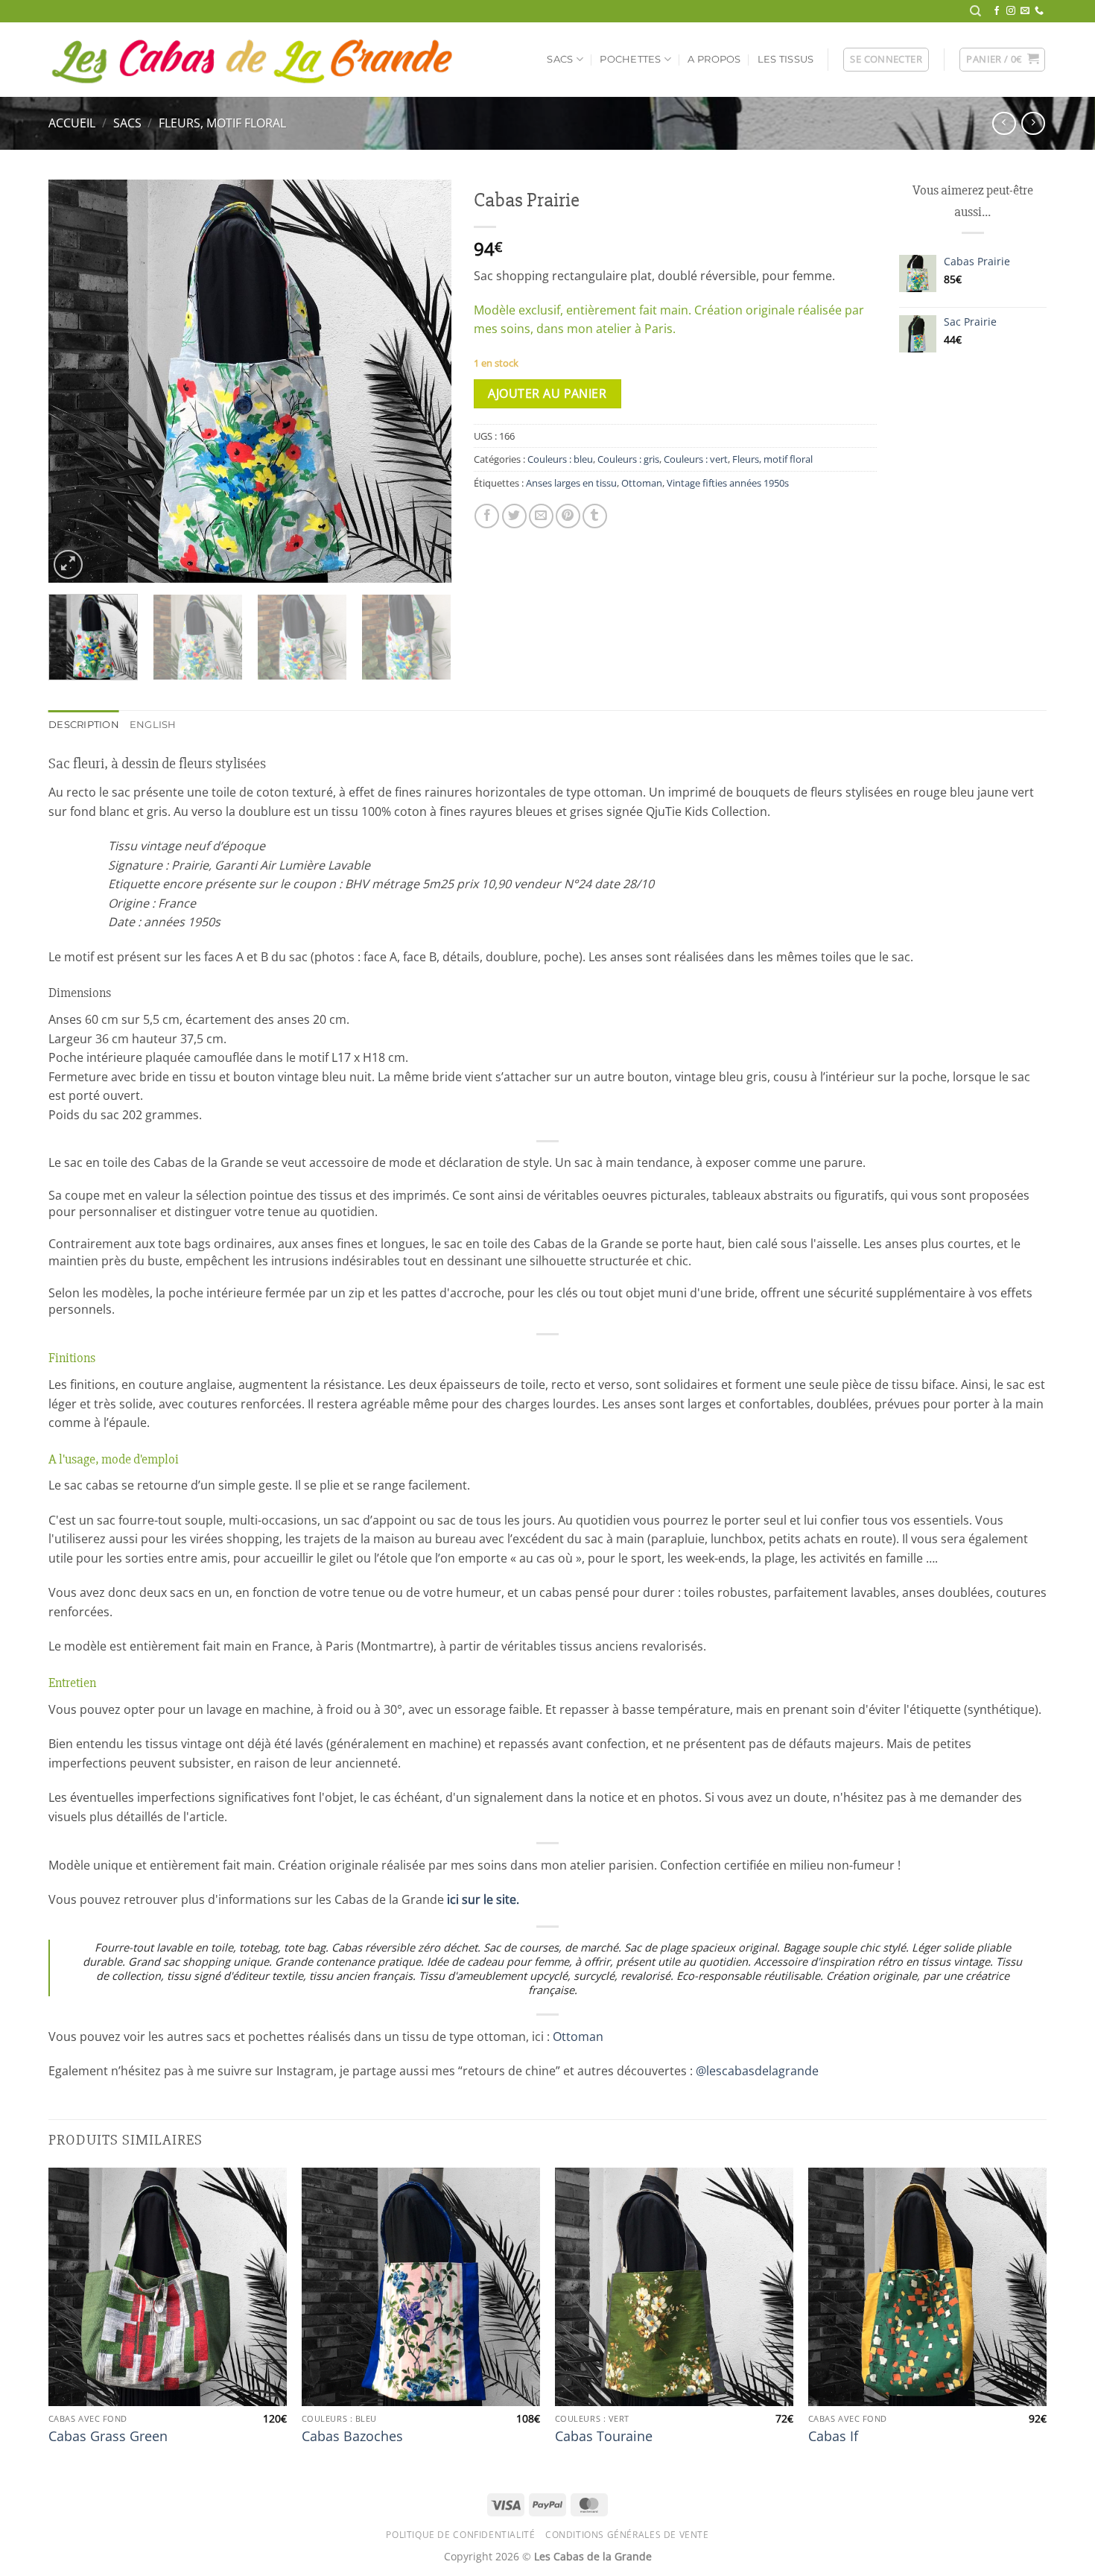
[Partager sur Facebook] (487, 516)
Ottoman (642, 483)
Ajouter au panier (547, 393)
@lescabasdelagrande (757, 2071)
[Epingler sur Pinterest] (568, 516)
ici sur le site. (483, 1899)
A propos (714, 59)
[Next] (425, 382)
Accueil (72, 123)
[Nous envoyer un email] (1025, 11)
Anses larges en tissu (571, 483)
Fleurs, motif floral (222, 123)
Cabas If (833, 2436)
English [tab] (153, 725)
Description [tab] (84, 725)
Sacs (560, 59)
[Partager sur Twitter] (514, 516)
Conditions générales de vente (627, 2535)
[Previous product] (1033, 123)
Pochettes (630, 59)
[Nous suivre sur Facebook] (997, 11)
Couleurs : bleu (560, 459)
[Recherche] (975, 11)
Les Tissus (786, 59)
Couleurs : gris (628, 459)
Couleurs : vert (696, 459)
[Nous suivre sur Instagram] (1011, 11)
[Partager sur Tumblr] (595, 516)
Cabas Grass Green (108, 2436)
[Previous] (75, 382)
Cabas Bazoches (352, 2436)
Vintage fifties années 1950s (728, 483)
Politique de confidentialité (460, 2535)
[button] (886, 60)
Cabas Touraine (604, 2436)
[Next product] (1004, 123)
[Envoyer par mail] (541, 516)
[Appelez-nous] (1039, 11)
